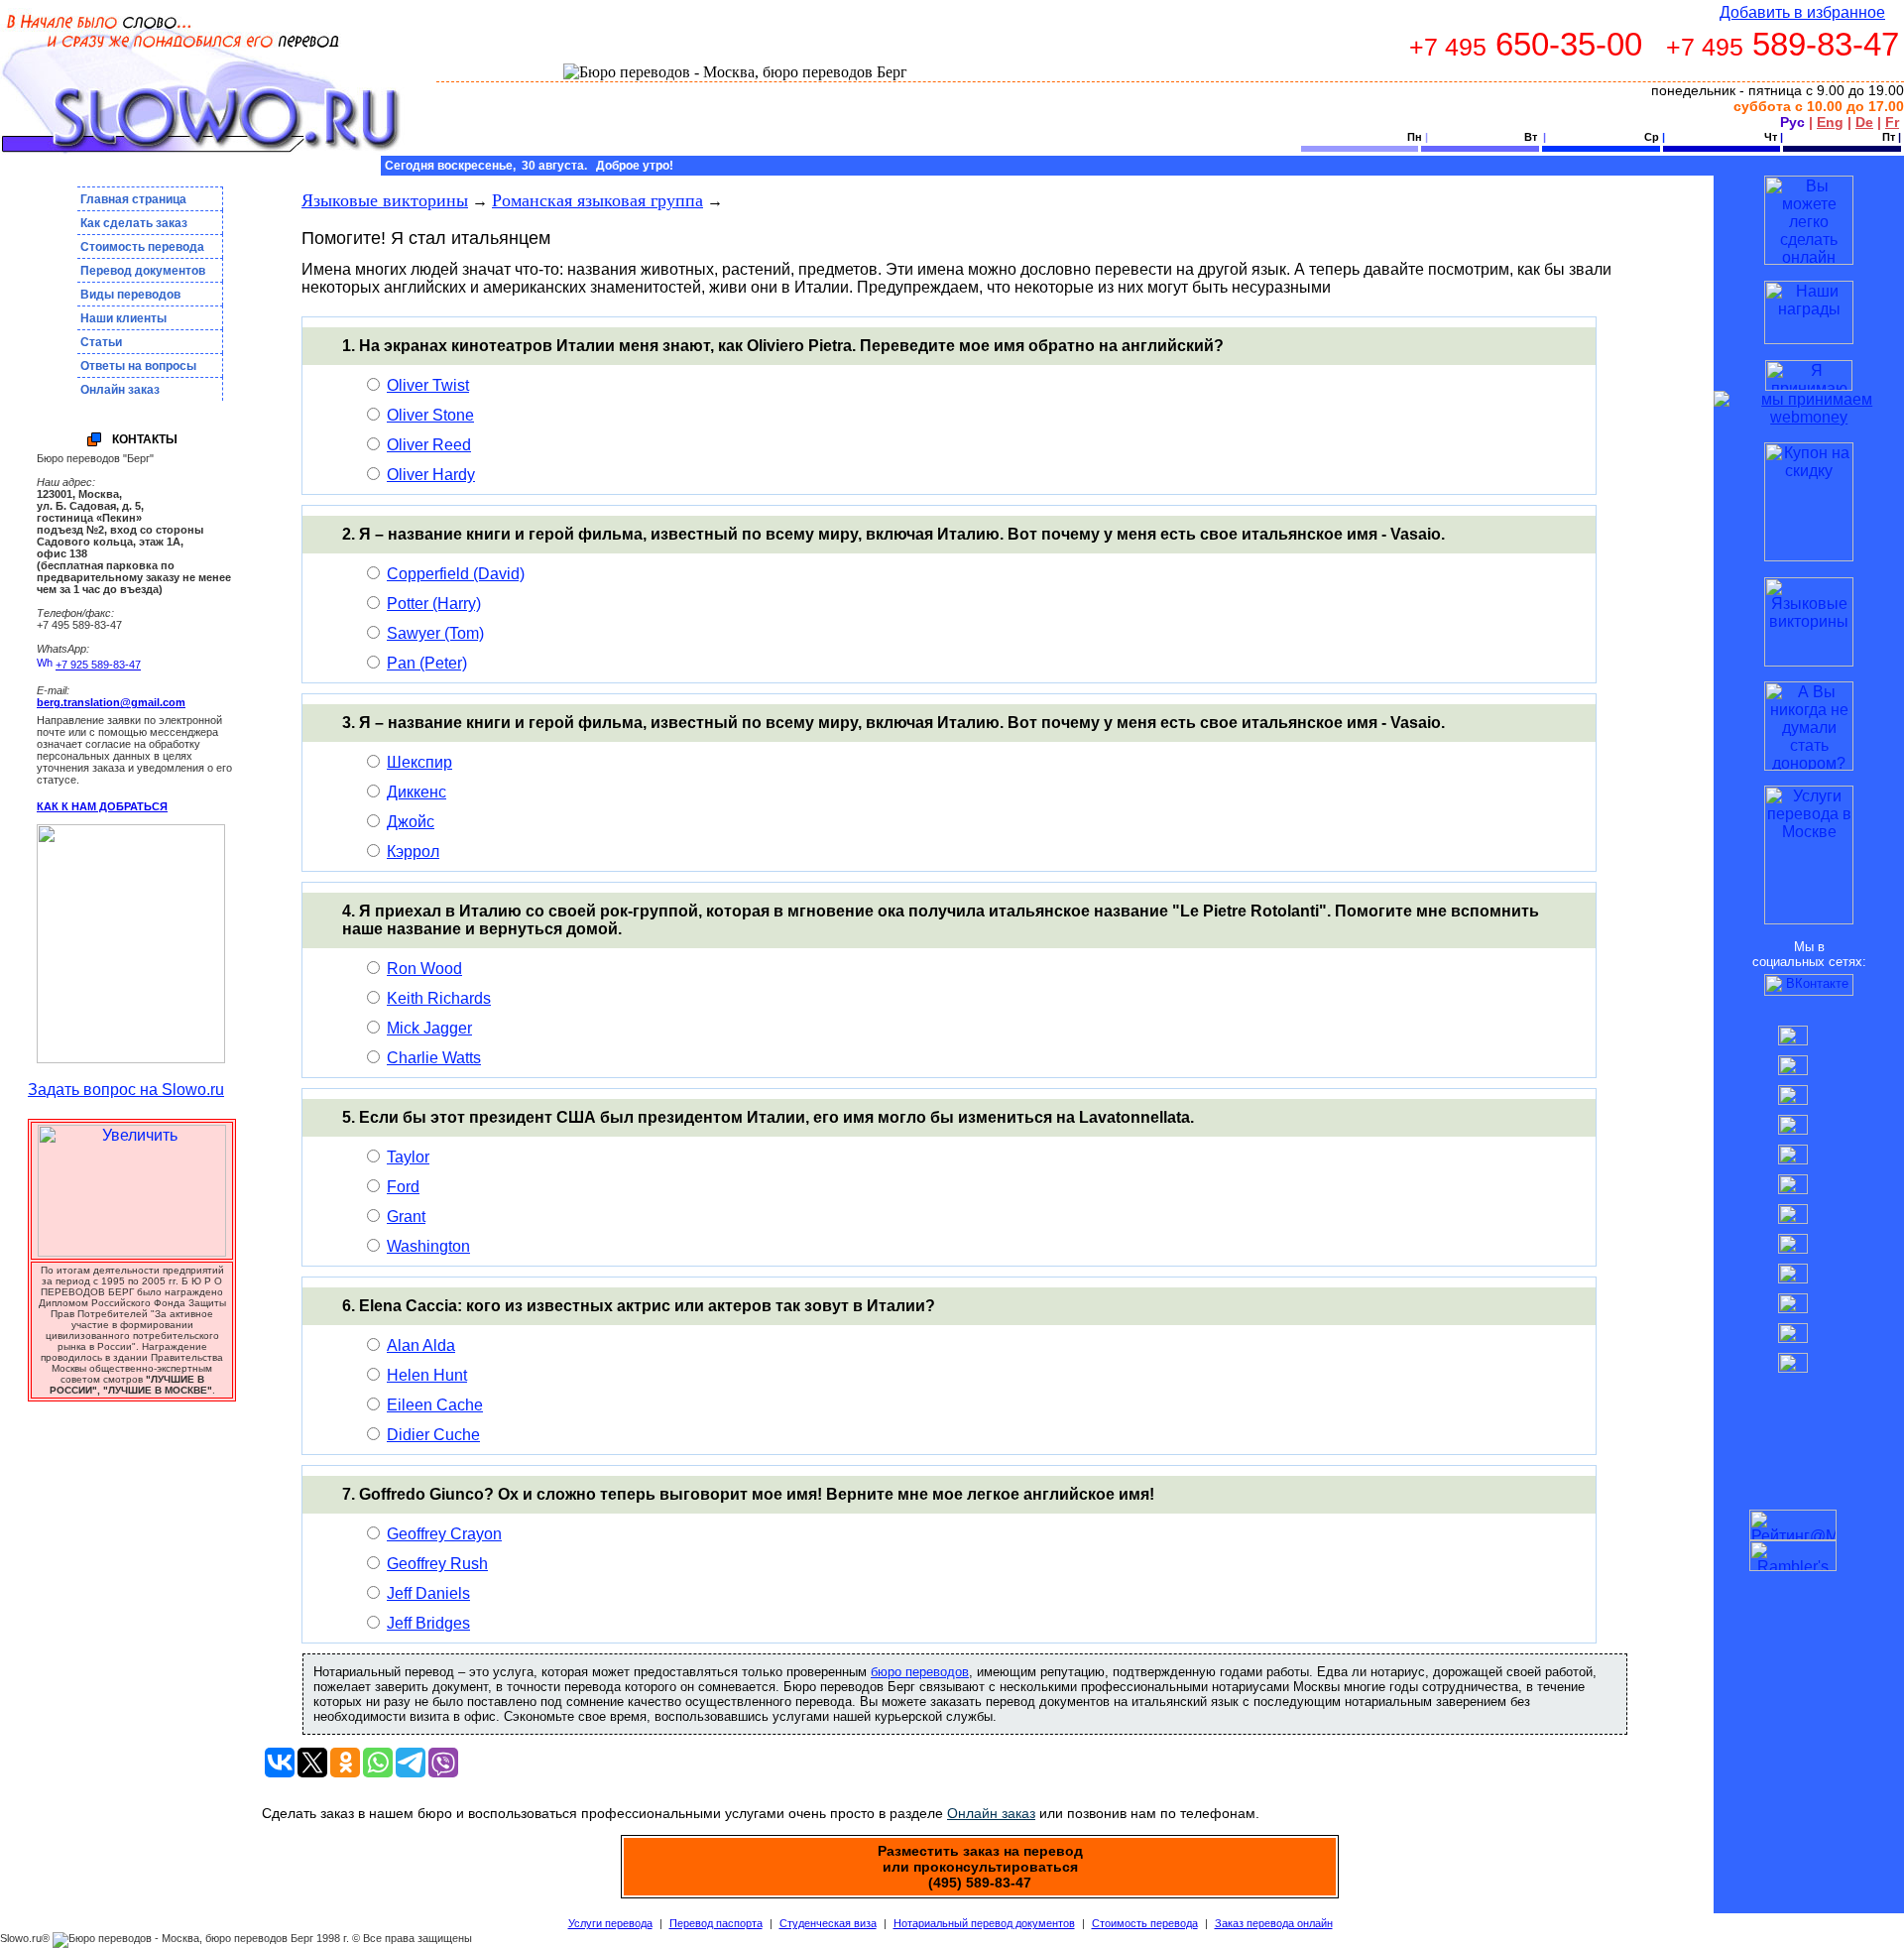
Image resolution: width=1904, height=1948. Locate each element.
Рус (1792, 122)
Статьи (101, 342)
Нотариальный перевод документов (984, 1923)
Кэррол (413, 852)
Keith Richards (439, 998)
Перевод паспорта (716, 1923)
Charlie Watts (434, 1058)
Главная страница (133, 199)
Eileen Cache (435, 1405)
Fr (1892, 122)
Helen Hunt (427, 1375)
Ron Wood (424, 969)
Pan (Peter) (427, 663)
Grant (406, 1217)
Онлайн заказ (120, 390)
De (1864, 122)
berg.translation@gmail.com (111, 702)
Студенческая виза (828, 1923)
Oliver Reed (429, 445)
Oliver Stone (430, 415)
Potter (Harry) (434, 604)
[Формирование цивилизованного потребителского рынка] (1809, 339)
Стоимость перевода (142, 247)
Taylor (408, 1157)
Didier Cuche (433, 1435)
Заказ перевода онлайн (1274, 1923)
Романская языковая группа (597, 200)
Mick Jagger (429, 1028)
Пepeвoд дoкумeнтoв (143, 271)
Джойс (411, 822)
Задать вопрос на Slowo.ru (126, 1090)
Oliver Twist (428, 385)
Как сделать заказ (134, 223)
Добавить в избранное (1802, 12)
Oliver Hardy (431, 475)
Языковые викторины (385, 200)
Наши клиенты (123, 318)
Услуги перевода (610, 1923)
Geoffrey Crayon (444, 1534)
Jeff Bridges (428, 1623)
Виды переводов (130, 295)
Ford (403, 1187)
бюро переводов (920, 1672)
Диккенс (416, 792)
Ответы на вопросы (138, 366)
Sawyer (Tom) (435, 633)
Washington (428, 1246)
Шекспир (419, 762)
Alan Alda (421, 1345)
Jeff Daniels (428, 1593)
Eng (1830, 122)
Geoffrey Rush (437, 1564)
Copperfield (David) (456, 574)
